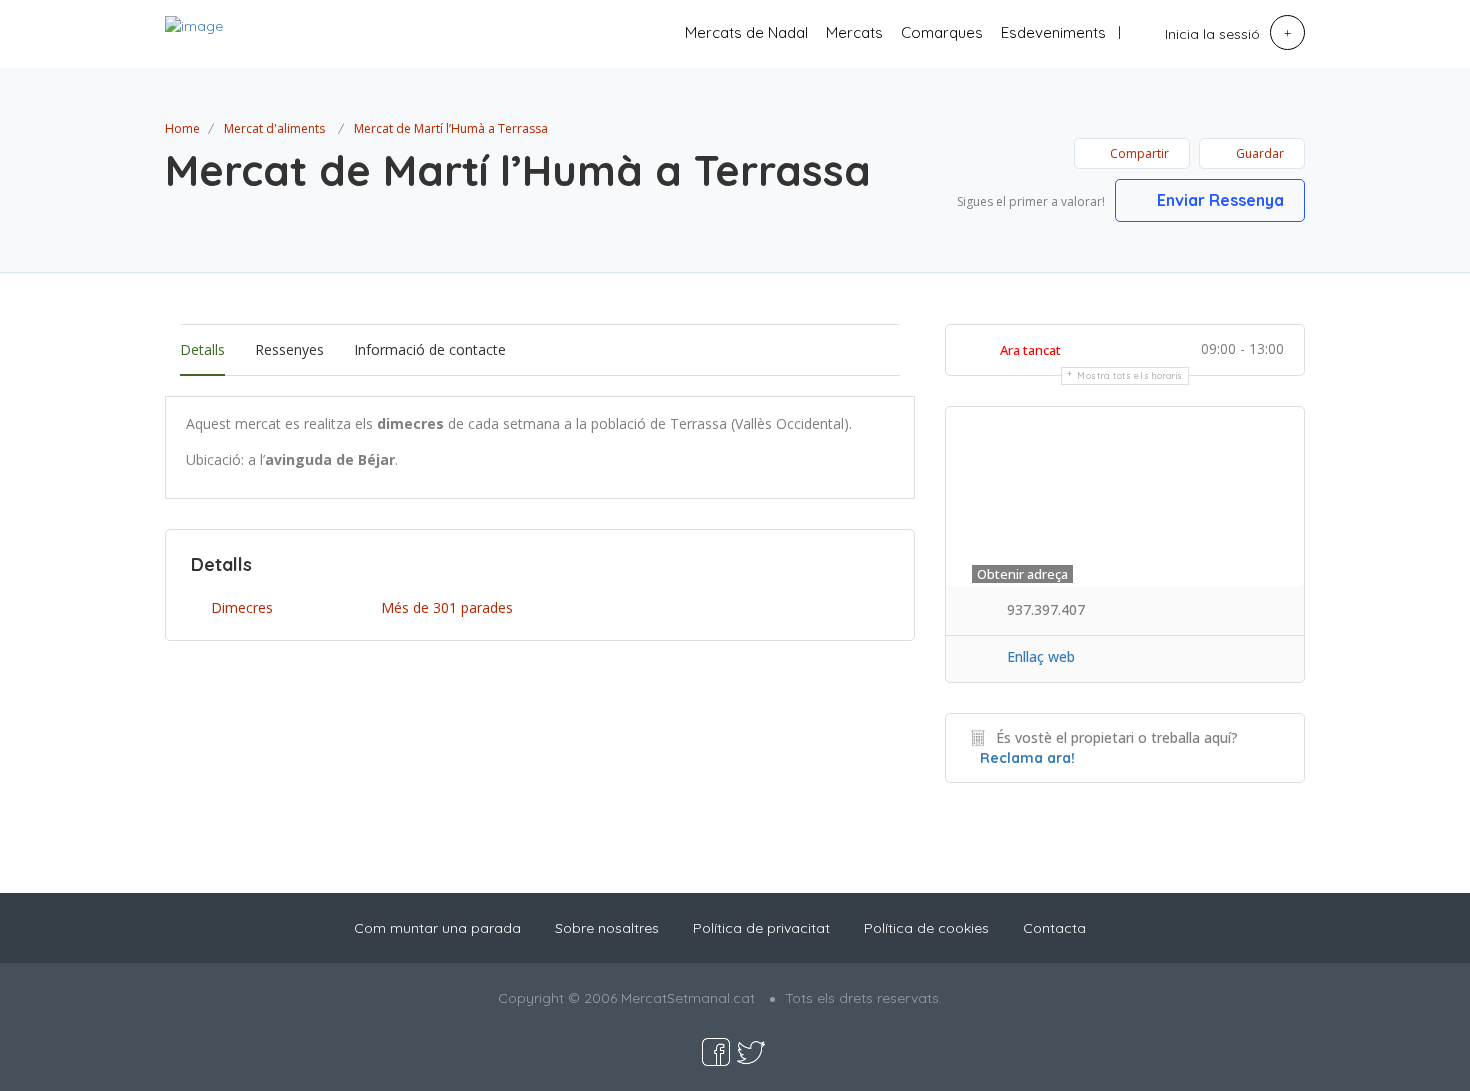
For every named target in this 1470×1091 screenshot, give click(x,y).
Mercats (854, 32)
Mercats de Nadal (746, 32)
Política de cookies (926, 928)
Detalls (202, 349)
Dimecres (242, 607)
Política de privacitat (761, 928)
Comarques (942, 32)
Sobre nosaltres (607, 928)
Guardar (1258, 153)
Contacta (1054, 928)
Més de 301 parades (447, 607)
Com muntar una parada (437, 928)
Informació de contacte (430, 349)
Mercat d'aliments (274, 128)
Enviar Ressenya (1218, 200)
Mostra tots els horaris (1130, 375)
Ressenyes (289, 349)
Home (182, 128)
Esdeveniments (1053, 32)
